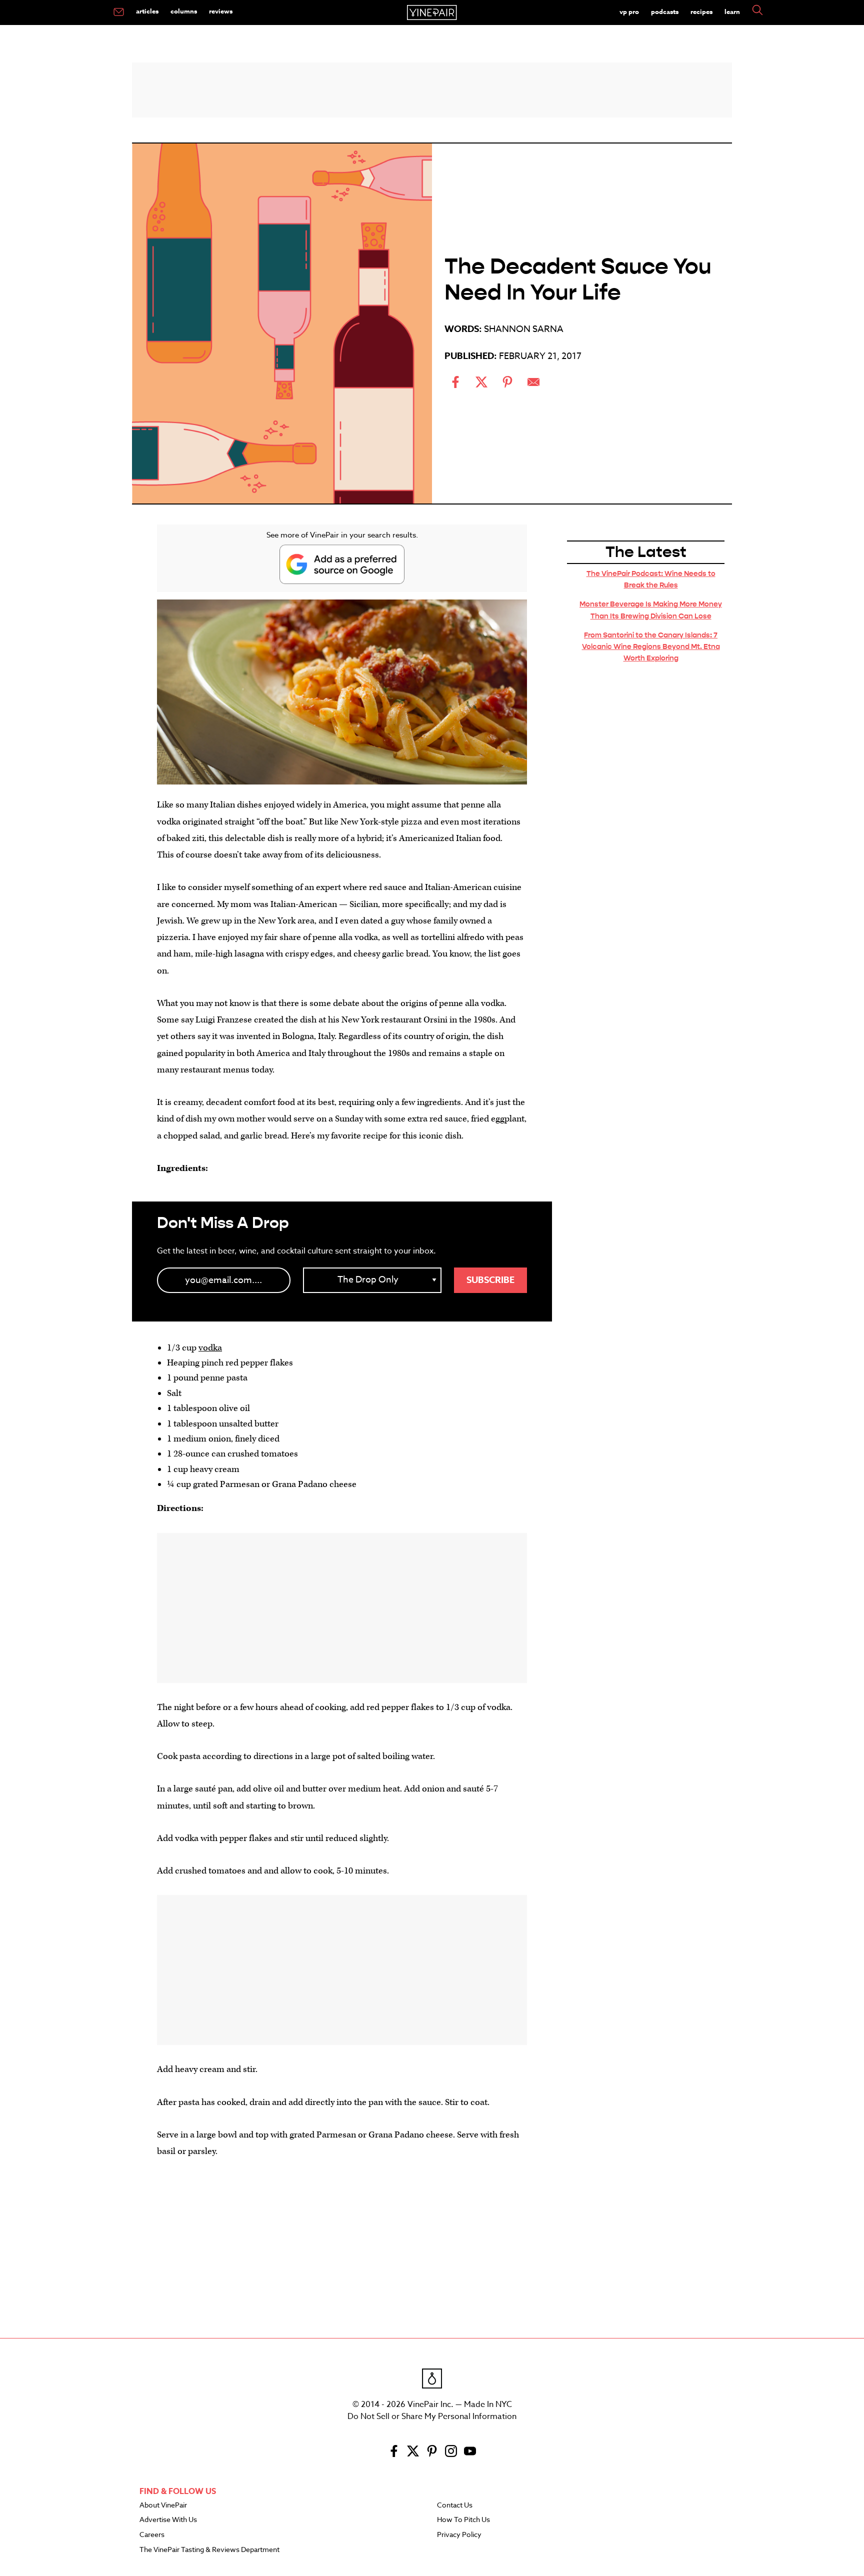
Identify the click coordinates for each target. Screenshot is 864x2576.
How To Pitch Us (463, 2520)
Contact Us (455, 2505)
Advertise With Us (168, 2520)
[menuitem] (119, 12)
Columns (184, 11)
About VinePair (163, 2505)
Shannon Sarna (524, 329)
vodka (210, 1348)
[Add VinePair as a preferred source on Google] (342, 564)
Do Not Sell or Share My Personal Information (432, 2416)
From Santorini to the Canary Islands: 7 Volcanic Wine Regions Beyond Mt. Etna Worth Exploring (651, 646)
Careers (152, 2535)
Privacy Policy (459, 2535)
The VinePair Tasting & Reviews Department (209, 2550)
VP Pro (629, 11)
